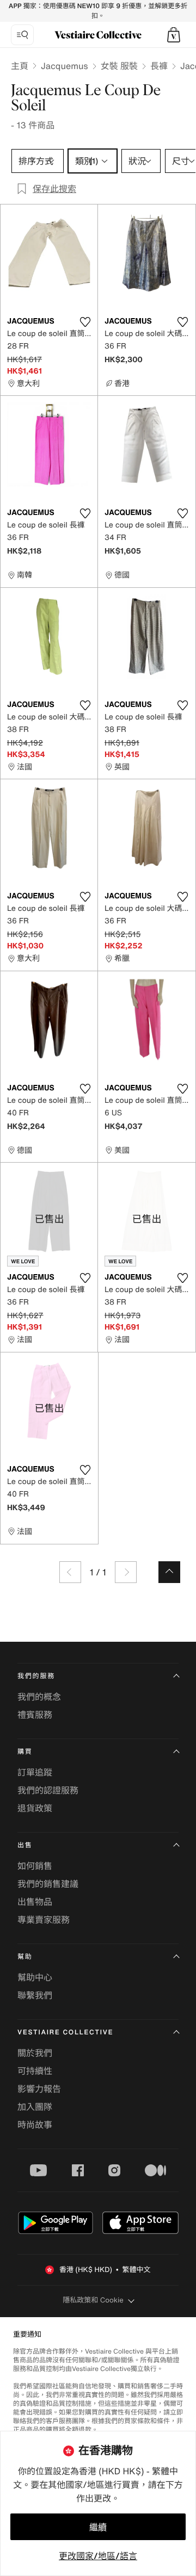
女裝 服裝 (119, 66)
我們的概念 (39, 1697)
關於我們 (35, 2053)
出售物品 (35, 1902)
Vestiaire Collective (65, 2032)
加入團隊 (35, 2107)
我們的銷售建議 (48, 1884)
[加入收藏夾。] (85, 322)
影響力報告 (39, 2089)
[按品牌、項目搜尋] (22, 35)
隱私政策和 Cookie (93, 2300)
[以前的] (70, 1572)
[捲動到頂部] (169, 1572)
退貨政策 (35, 1808)
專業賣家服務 (44, 1920)
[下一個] (126, 1572)
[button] (174, 35)
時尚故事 (35, 2125)
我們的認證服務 (48, 1790)
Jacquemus (65, 66)
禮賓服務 (35, 1715)
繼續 (98, 2527)
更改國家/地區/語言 (98, 2556)
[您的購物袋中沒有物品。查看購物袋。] (174, 35)
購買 (25, 1752)
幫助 (25, 1957)
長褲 (159, 66)
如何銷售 (35, 1866)
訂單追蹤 (35, 1772)
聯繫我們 (35, 1995)
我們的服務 (36, 1676)
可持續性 (35, 2071)
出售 (25, 1845)
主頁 (20, 66)
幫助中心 (35, 1977)
